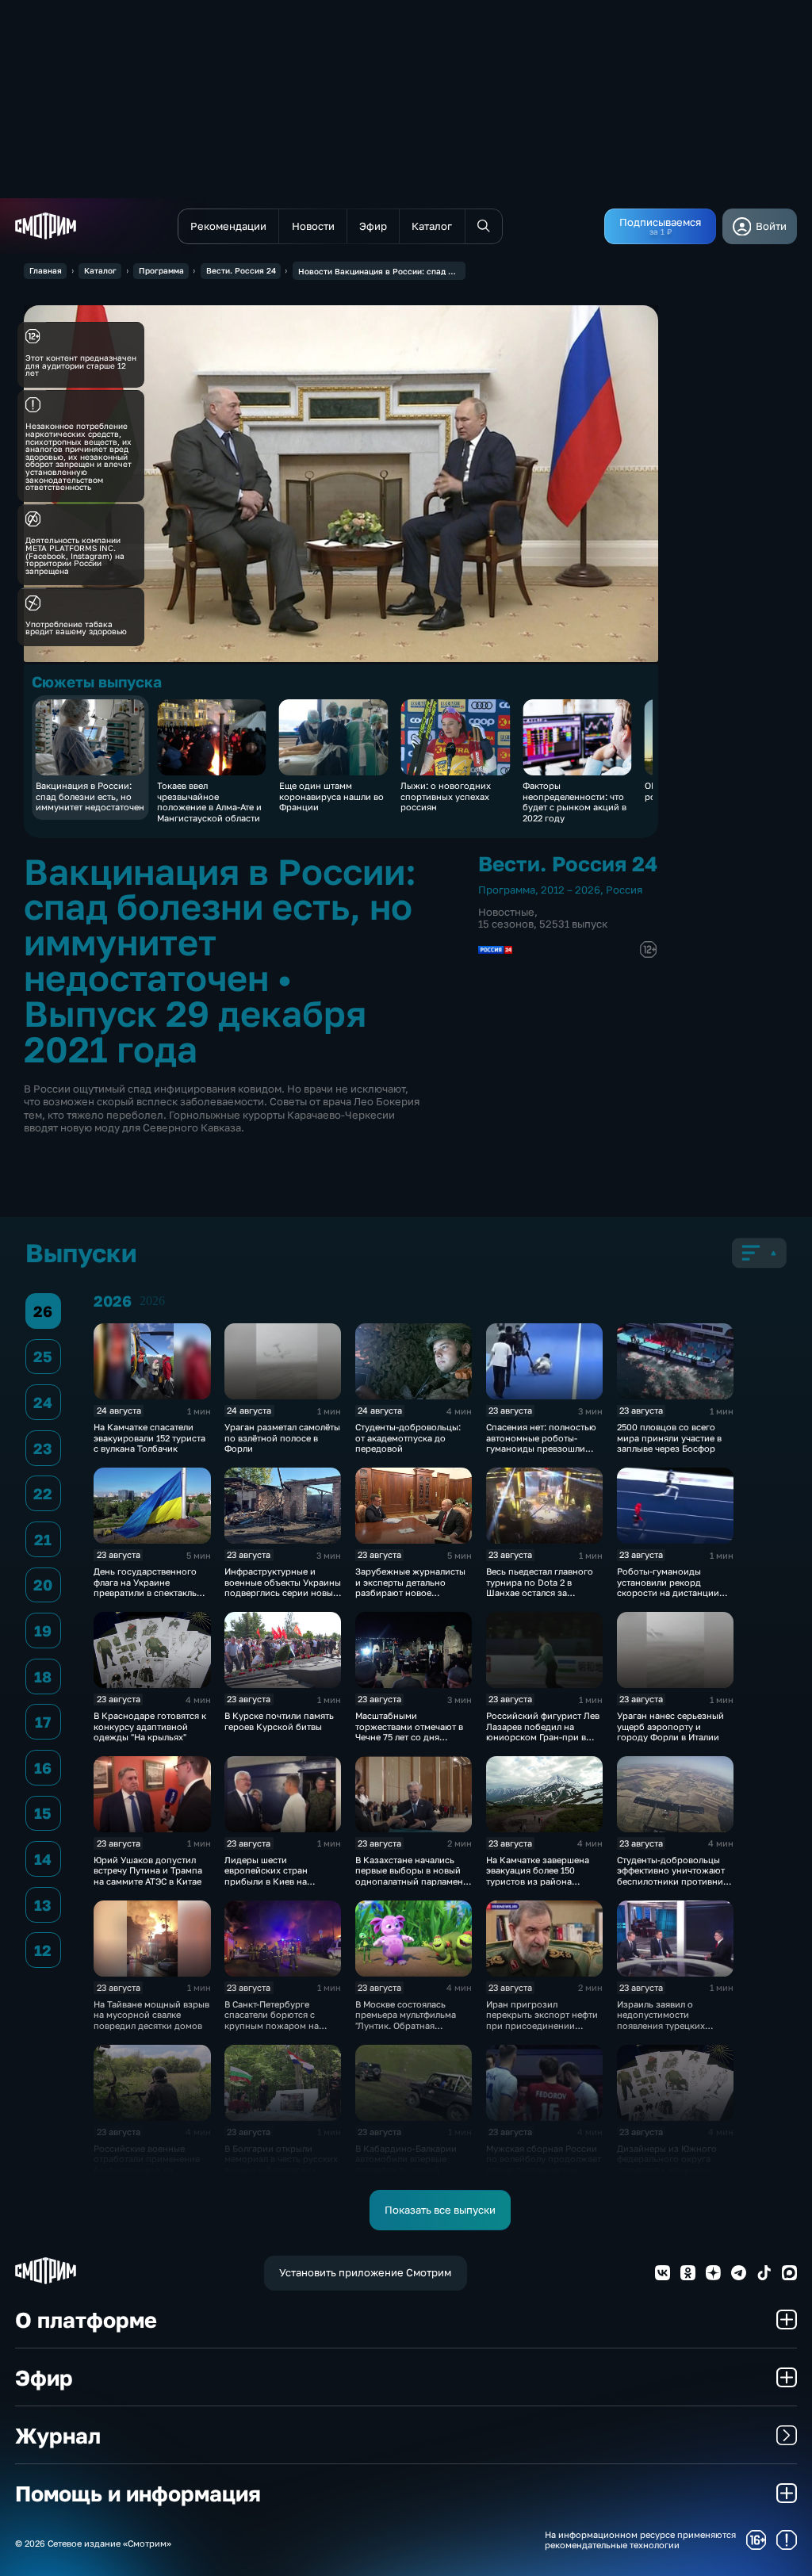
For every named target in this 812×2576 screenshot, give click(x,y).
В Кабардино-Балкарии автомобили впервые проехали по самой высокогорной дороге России (406, 2170)
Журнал (58, 2435)
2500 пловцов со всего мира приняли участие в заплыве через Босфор (669, 1437)
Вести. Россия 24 (241, 270)
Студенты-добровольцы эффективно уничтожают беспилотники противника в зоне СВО (675, 1876)
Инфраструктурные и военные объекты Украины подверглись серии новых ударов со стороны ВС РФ (283, 1587)
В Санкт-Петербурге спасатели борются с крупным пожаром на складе (272, 2020)
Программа (161, 270)
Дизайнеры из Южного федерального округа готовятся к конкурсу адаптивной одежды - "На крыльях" (672, 2170)
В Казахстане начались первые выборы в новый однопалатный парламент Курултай (411, 1876)
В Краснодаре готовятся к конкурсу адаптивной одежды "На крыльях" (150, 1726)
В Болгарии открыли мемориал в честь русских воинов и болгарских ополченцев (281, 2164)
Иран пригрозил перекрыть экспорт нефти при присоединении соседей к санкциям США (542, 2020)
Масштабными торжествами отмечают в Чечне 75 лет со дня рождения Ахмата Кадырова (409, 1737)
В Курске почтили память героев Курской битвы (279, 1721)
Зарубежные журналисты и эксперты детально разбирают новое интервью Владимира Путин (410, 1592)
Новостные (506, 912)
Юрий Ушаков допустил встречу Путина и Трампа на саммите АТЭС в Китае (148, 1870)
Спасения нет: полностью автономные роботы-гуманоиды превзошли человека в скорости (541, 1443)
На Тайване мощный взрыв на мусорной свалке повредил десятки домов (151, 2015)
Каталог (100, 270)
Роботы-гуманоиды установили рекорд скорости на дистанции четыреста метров (668, 1587)
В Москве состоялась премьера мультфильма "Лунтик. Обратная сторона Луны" (406, 2020)
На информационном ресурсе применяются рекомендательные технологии (640, 2540)
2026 (152, 1301)
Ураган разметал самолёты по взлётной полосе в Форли (282, 1437)
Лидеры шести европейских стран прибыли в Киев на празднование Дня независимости (266, 1881)
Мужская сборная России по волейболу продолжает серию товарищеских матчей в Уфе (544, 2164)
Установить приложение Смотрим (365, 2272)
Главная (46, 270)
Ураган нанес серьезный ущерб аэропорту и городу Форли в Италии (670, 1726)
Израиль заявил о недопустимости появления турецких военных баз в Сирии (663, 2020)
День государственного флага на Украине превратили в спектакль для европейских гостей (146, 1587)
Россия (624, 890)
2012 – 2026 (571, 890)
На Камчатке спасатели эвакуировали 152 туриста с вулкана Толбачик (149, 1437)
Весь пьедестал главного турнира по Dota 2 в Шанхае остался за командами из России (540, 1587)
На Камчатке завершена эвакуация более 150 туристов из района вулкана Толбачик (538, 1876)
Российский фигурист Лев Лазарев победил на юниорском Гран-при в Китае (543, 1731)
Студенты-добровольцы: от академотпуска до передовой (408, 1437)
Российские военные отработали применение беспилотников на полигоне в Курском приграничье (147, 2170)
